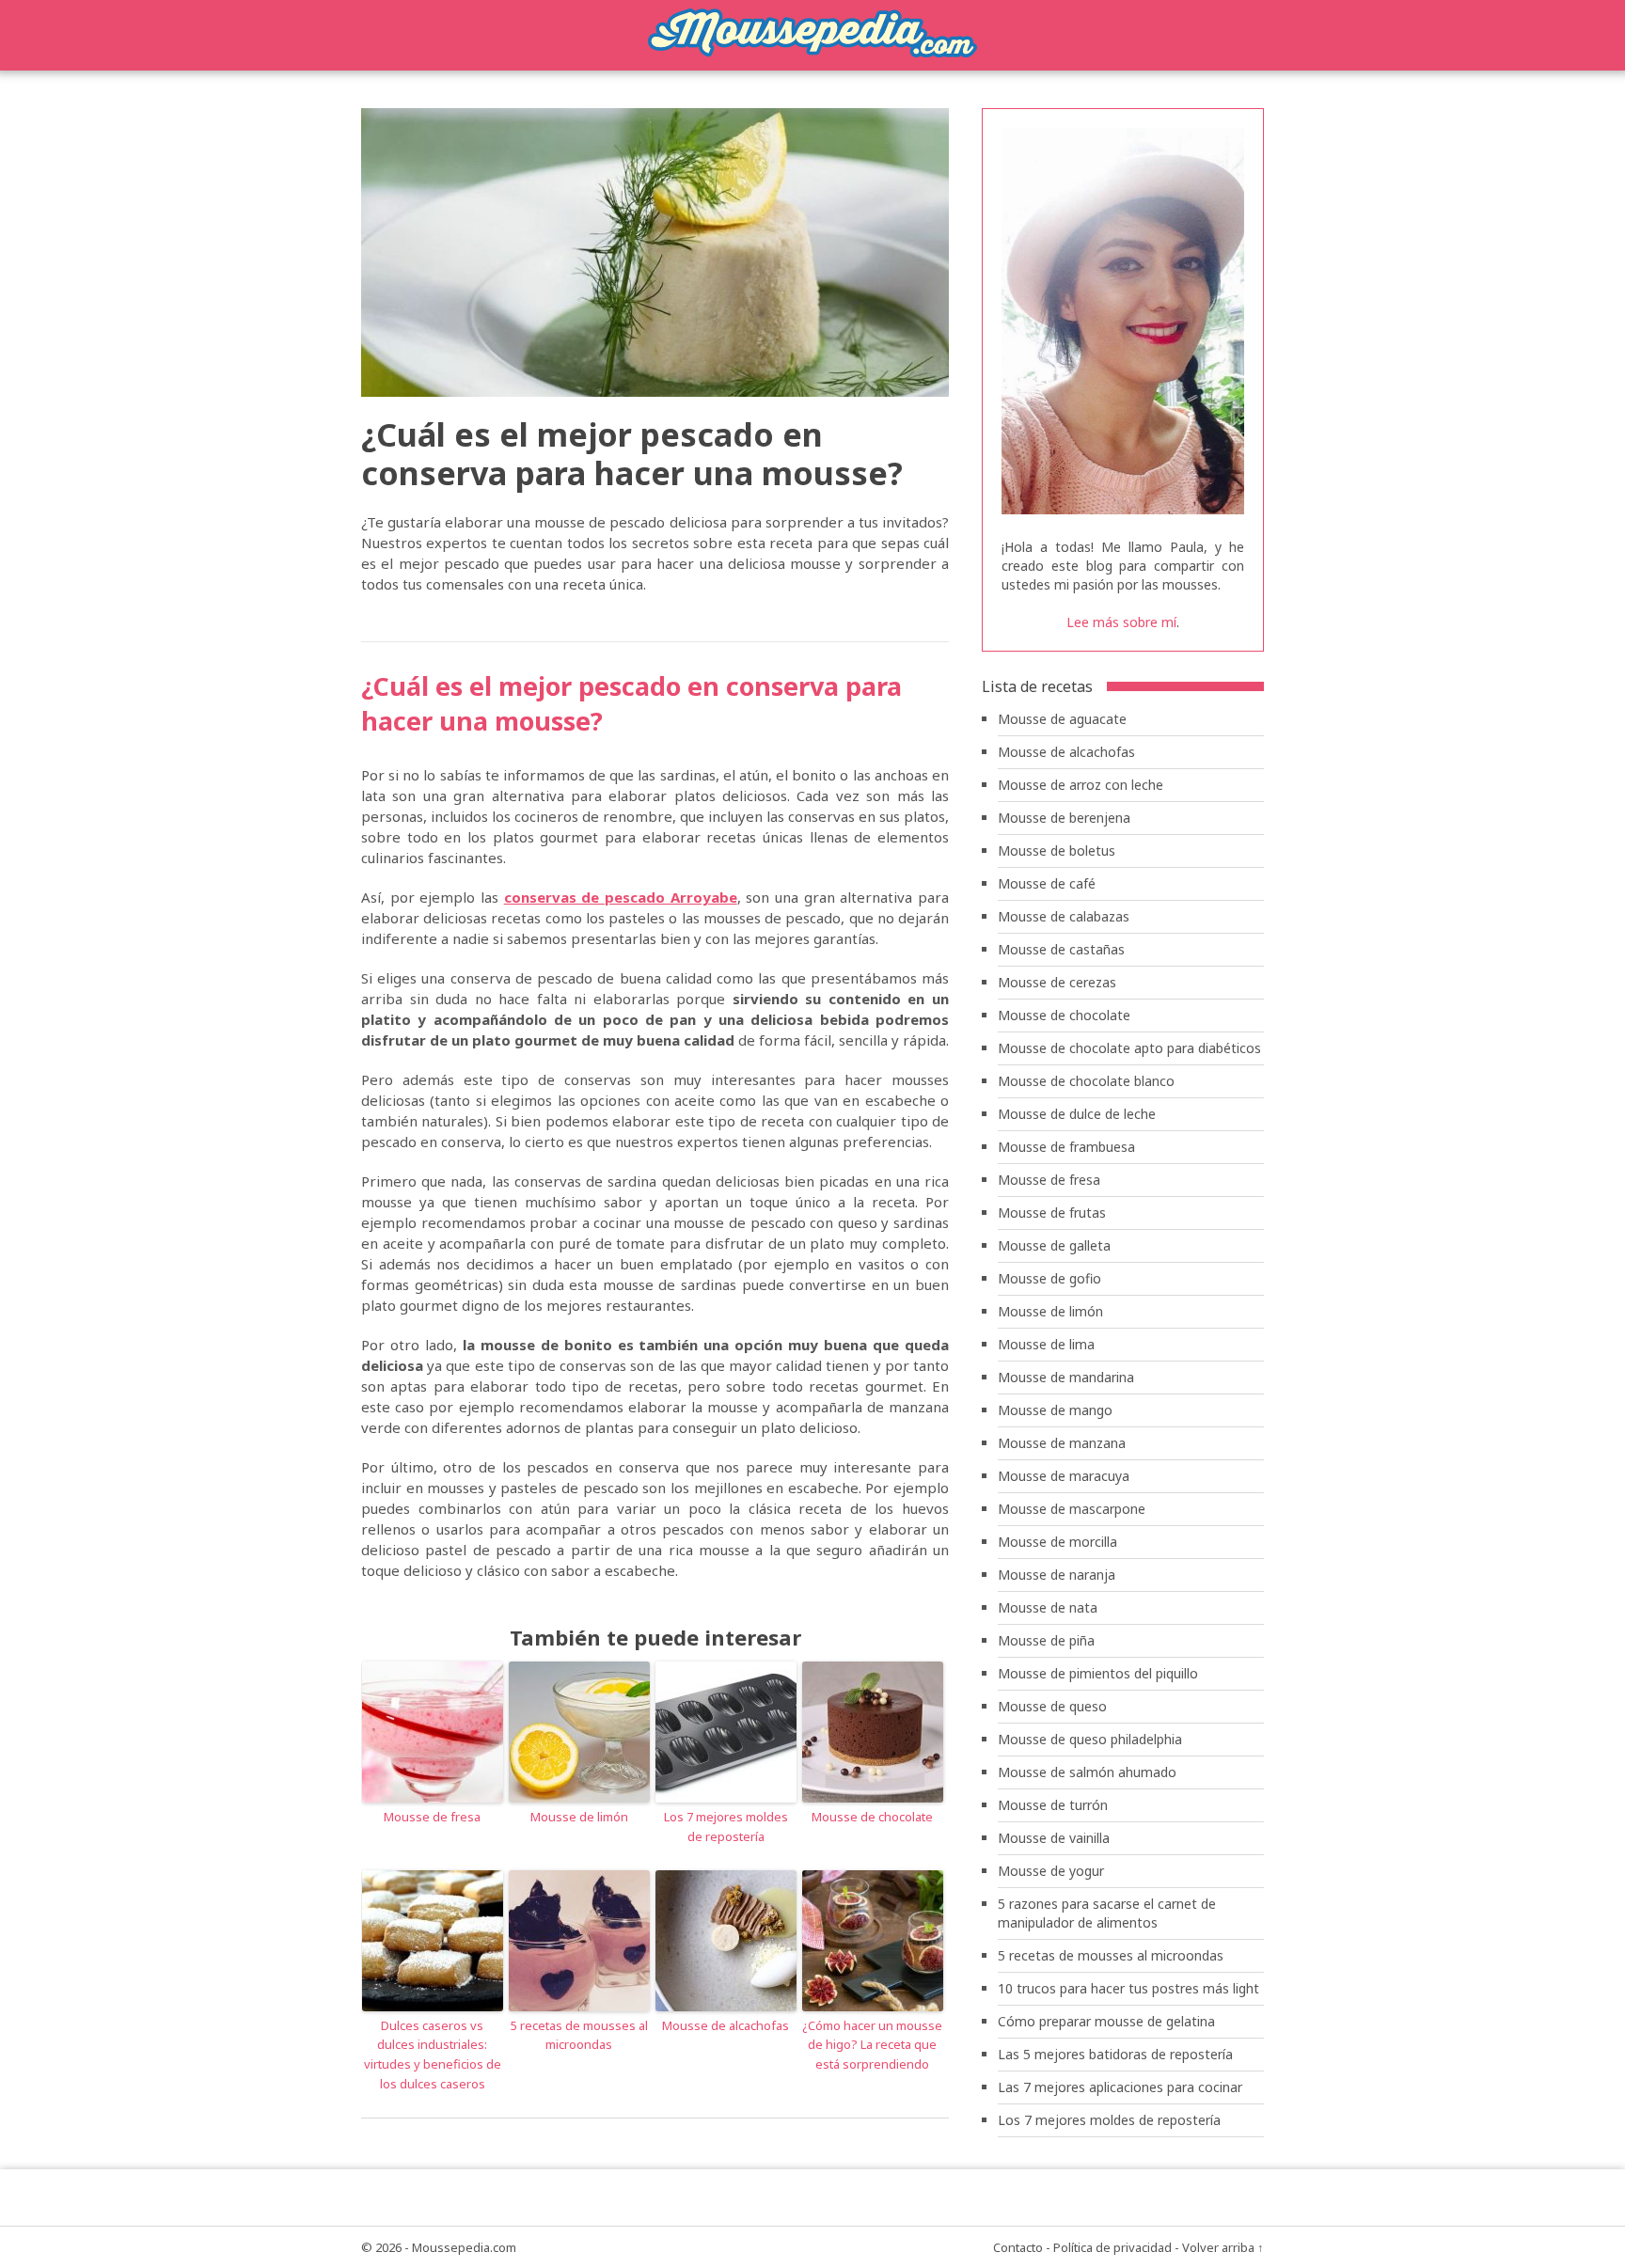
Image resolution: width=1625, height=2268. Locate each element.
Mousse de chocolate (872, 1817)
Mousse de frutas (1052, 1213)
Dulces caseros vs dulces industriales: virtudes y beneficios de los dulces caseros (433, 2055)
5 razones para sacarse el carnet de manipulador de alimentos (1107, 1913)
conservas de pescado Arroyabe (621, 897)
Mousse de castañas (1061, 949)
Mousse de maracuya (1064, 1476)
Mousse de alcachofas (726, 2025)
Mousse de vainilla (1054, 1838)
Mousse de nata (1048, 1607)
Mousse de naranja (1057, 1575)
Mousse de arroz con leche (1081, 785)
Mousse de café (1047, 883)
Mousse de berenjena (1064, 818)
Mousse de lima (1046, 1344)
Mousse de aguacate (1062, 719)
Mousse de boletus (1057, 850)
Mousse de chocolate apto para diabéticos (1129, 1048)
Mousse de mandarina (1066, 1377)
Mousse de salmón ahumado (1087, 1772)
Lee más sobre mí (1121, 622)
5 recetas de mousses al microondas (579, 2035)
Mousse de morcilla (1057, 1542)
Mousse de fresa (432, 1817)
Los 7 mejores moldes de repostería (726, 1827)
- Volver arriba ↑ (1219, 2247)
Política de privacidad (1112, 2247)
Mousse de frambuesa (1066, 1147)
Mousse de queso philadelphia (1090, 1739)
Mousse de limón (579, 1817)
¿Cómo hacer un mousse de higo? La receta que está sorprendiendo (872, 2045)
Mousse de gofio (1049, 1278)
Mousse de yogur (1051, 1871)
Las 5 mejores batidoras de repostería (1115, 2054)
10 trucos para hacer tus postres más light (1128, 1988)
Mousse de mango (1055, 1410)
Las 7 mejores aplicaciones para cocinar (1120, 2087)
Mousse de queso (1052, 1706)
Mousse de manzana (1062, 1443)
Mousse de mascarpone (1072, 1509)
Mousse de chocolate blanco (1086, 1081)
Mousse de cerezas (1057, 982)
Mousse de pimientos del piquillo (1098, 1673)
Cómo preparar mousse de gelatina (1106, 2021)
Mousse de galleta (1054, 1245)
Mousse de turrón (1053, 1805)
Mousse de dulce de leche (1077, 1114)
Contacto (1018, 2247)
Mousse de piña (1046, 1640)
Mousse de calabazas (1064, 916)
